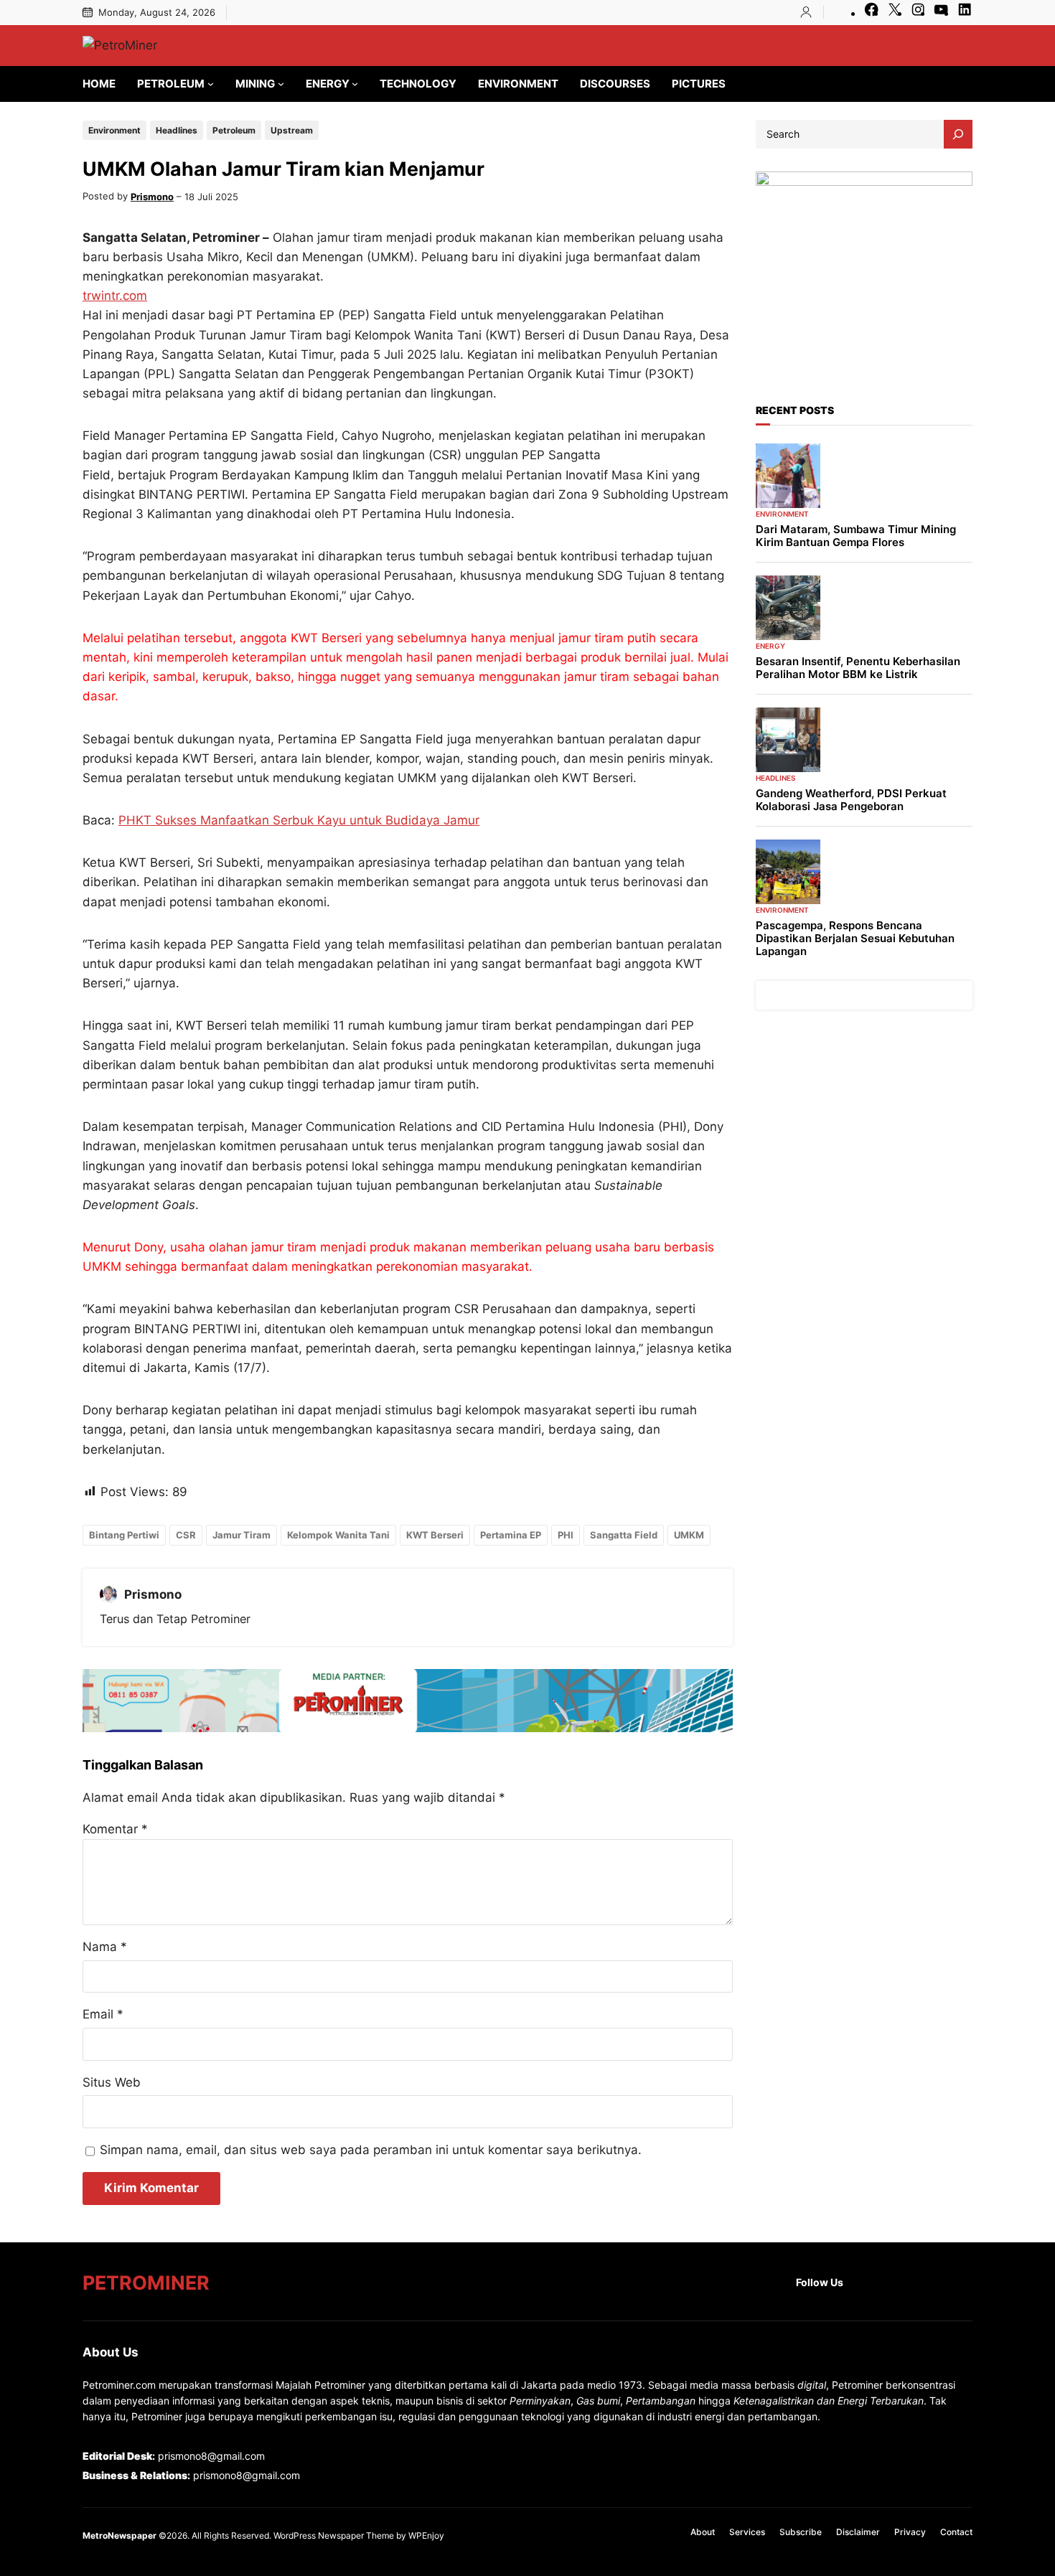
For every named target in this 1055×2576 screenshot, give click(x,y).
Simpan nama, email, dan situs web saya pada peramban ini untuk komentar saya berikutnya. (371, 2150)
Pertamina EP (511, 1535)
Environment (114, 130)
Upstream (292, 130)
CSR (186, 1535)
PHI (566, 1535)
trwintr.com (115, 296)
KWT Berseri (435, 1535)
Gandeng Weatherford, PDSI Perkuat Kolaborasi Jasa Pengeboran (851, 800)
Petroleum (234, 130)
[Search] (958, 134)
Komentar (115, 1829)
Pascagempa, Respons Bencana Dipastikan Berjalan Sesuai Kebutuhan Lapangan (855, 939)
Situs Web (112, 2082)
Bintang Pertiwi (124, 1535)
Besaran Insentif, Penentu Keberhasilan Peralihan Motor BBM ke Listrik (858, 668)
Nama (105, 1947)
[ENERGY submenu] (355, 84)
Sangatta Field (624, 1535)
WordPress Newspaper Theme (334, 2535)
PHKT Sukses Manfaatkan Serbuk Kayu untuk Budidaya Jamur (299, 820)
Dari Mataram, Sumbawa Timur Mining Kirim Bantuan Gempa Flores (856, 536)
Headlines (177, 130)
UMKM (689, 1535)
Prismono (152, 197)
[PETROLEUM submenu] (211, 84)
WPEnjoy (426, 2535)
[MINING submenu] (281, 84)
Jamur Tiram (242, 1535)
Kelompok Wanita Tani (338, 1535)
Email (103, 2014)
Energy (770, 646)
